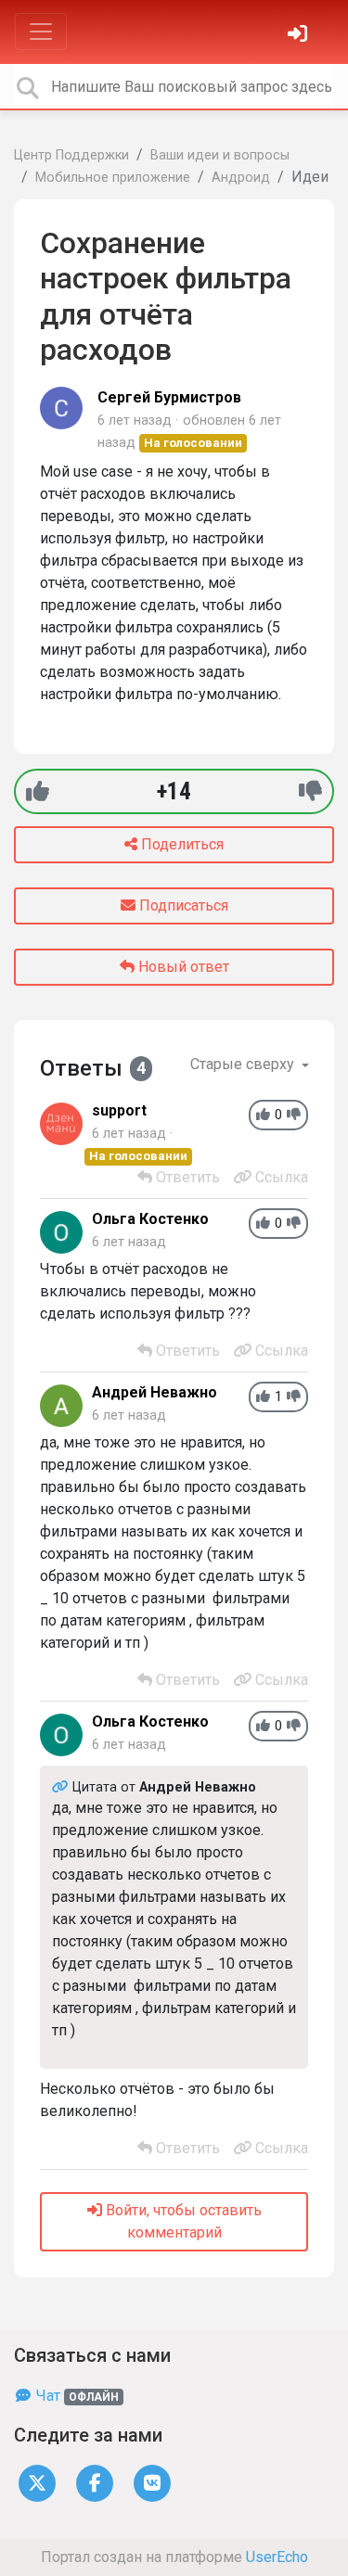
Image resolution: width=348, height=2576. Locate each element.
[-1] (310, 791)
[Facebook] (95, 2483)
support (119, 1110)
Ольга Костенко (150, 1219)
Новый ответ (182, 967)
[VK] (152, 2483)
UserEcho (277, 2557)
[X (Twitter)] (37, 2483)
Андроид (241, 178)
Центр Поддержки (71, 155)
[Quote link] (62, 1787)
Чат (76, 2396)
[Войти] (300, 36)
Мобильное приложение (113, 178)
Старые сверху (244, 1064)
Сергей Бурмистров (169, 397)
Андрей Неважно (155, 1392)
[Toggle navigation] (41, 32)
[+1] (38, 791)
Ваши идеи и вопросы (220, 155)
